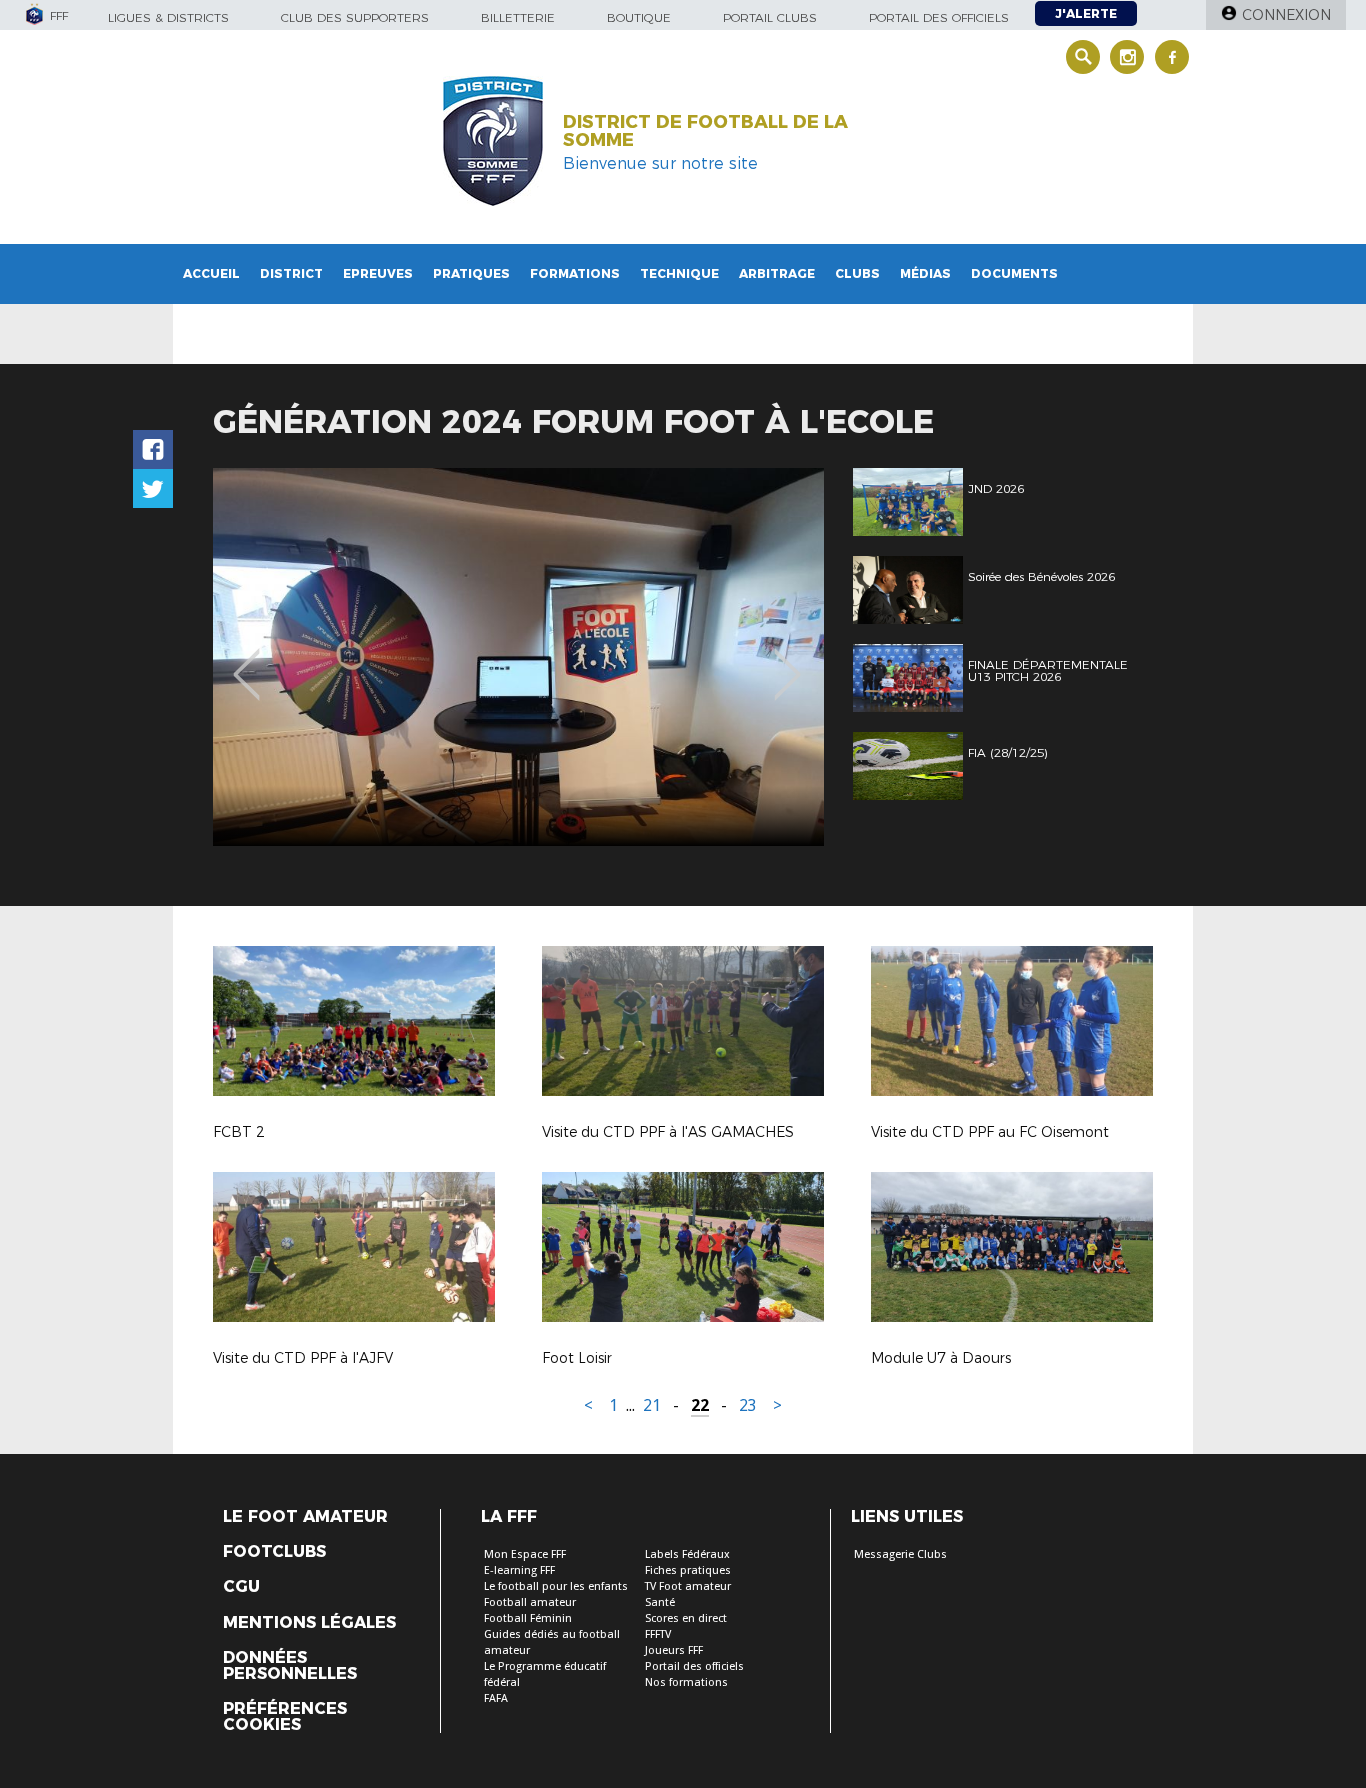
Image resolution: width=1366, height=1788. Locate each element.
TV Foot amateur (688, 1586)
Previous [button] (246, 660)
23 (748, 1405)
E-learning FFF (519, 1570)
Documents (1014, 273)
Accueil (211, 273)
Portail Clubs (770, 17)
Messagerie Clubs (900, 1554)
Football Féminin (528, 1618)
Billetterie (518, 17)
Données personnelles (290, 1666)
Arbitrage (777, 273)
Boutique (639, 17)
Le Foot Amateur (305, 1517)
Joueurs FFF (674, 1650)
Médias (925, 273)
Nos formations (686, 1682)
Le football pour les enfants (556, 1586)
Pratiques (471, 273)
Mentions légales (309, 1623)
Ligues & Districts (168, 17)
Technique (679, 273)
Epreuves (378, 273)
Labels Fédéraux (687, 1554)
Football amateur (530, 1602)
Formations (575, 273)
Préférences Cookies (285, 1717)
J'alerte (1086, 13)
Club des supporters (355, 17)
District (291, 273)
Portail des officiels (939, 17)
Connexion (1286, 15)
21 (652, 1405)
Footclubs (274, 1552)
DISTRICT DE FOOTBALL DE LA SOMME (705, 131)
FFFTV (658, 1634)
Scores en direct (686, 1618)
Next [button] (787, 660)
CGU (241, 1587)
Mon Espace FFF (525, 1554)
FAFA (496, 1698)
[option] (518, 657)
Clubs (857, 273)
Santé (660, 1602)
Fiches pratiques (688, 1570)
